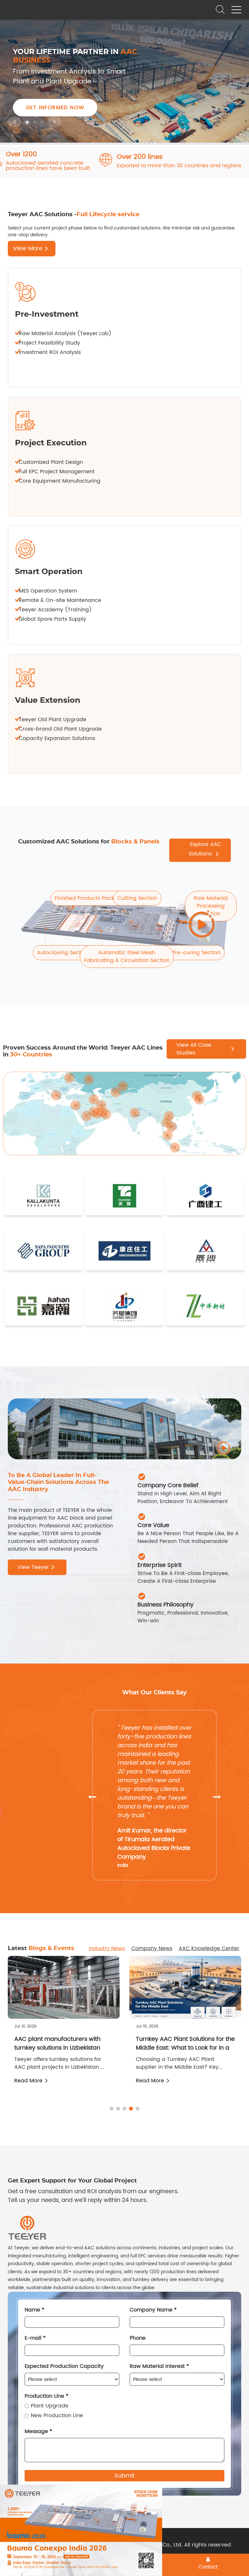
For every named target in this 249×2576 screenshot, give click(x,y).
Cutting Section (137, 898)
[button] (14, 122)
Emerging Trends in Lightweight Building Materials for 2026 (180, 2043)
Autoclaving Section (63, 953)
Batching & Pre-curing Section (181, 953)
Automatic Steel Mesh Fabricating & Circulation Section (127, 957)
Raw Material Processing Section (211, 906)
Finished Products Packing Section (99, 898)
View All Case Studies (194, 1049)
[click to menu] (236, 10)
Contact (208, 2567)
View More (28, 248)
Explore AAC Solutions (205, 849)
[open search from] (220, 9)
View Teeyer (33, 1567)
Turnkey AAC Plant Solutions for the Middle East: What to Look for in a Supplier (64, 2048)
